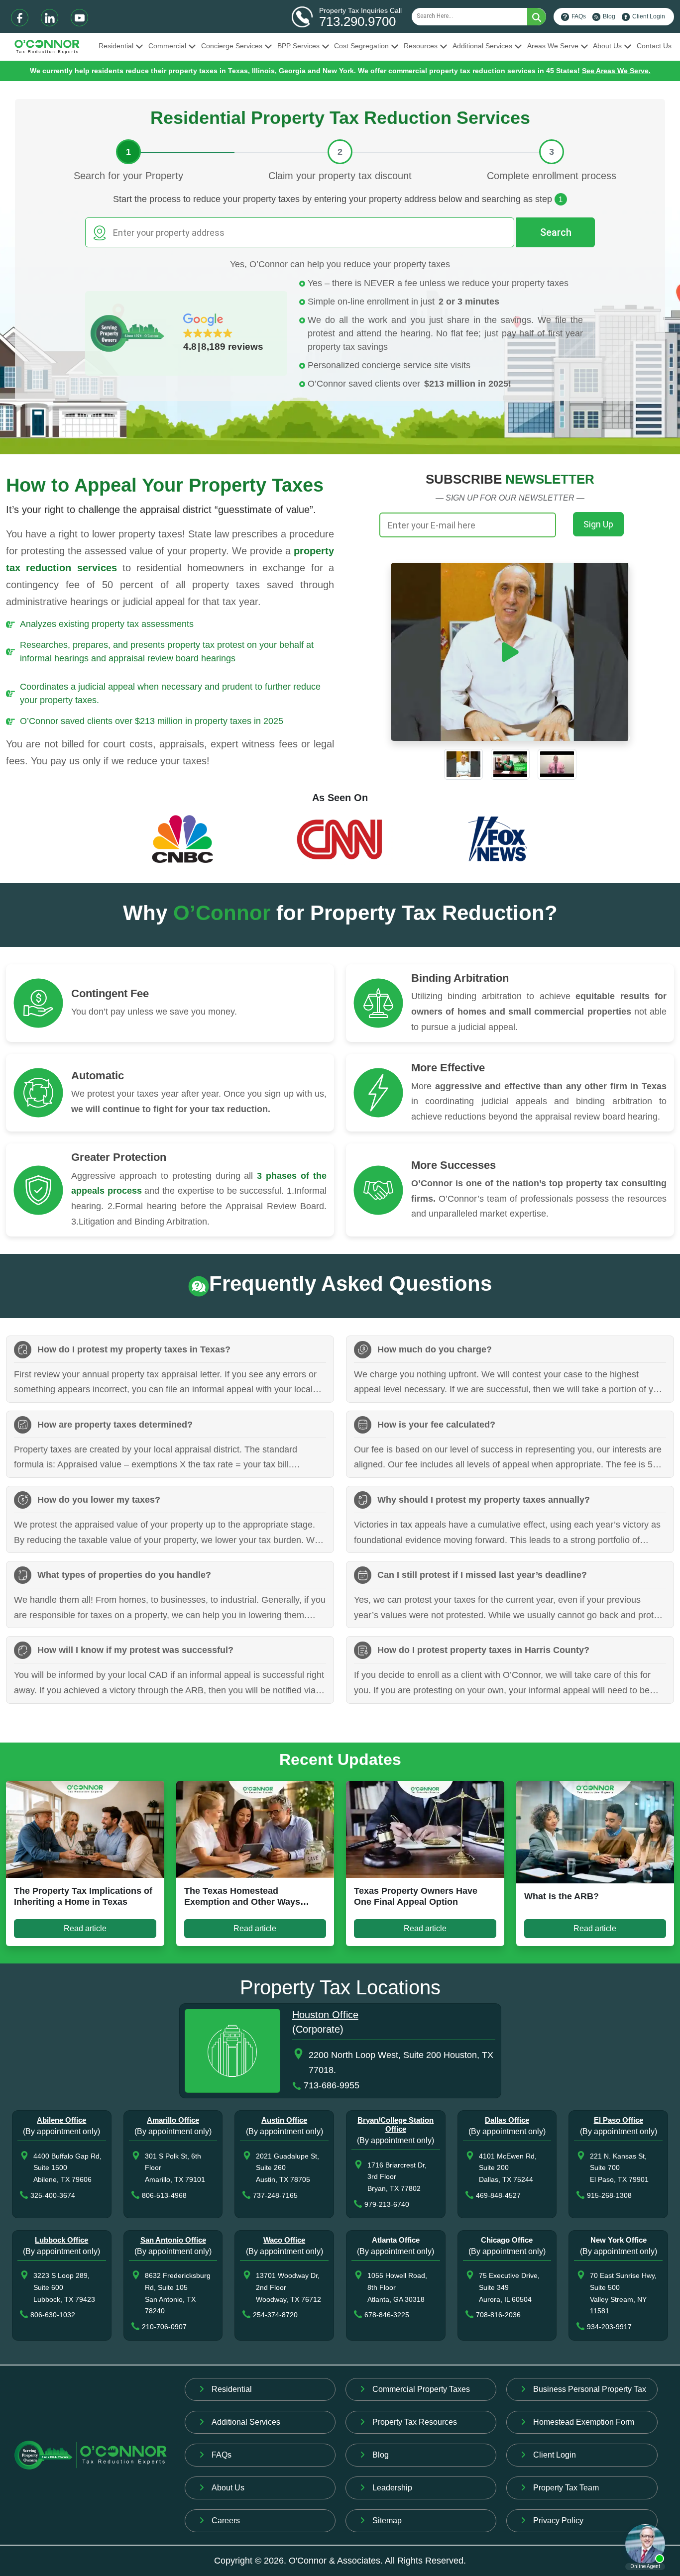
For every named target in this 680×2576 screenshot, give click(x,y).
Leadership (392, 2488)
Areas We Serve (553, 46)
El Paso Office (619, 2120)
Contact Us (654, 46)
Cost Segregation (361, 46)
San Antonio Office (173, 2240)
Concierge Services (232, 46)
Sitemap (387, 2521)
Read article (85, 1928)
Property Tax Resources (415, 2422)
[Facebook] (20, 18)
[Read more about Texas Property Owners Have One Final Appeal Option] (425, 1871)
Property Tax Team (566, 2488)
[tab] (129, 164)
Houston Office (325, 2015)
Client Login (649, 16)
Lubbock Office (61, 2240)
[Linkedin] (50, 18)
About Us (607, 46)
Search (556, 232)
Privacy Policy (558, 2521)
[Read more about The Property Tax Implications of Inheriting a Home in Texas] (85, 1871)
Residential (116, 46)
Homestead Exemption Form (584, 2422)
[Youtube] (79, 18)
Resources (421, 46)
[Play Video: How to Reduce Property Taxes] (463, 764)
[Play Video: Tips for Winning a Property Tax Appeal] (557, 764)
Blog (609, 16)
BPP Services (298, 46)
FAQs (579, 16)
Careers (226, 2521)
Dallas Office (507, 2120)
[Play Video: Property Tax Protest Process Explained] (510, 764)
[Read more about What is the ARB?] (595, 1876)
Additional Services (482, 46)
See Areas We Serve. (616, 71)
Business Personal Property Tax (590, 2389)
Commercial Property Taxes (421, 2389)
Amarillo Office (173, 2120)
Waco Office (284, 2240)
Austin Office (284, 2120)
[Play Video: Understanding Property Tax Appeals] (510, 652)
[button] (223, 334)
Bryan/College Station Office (396, 2124)
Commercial (167, 46)
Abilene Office (61, 2120)
